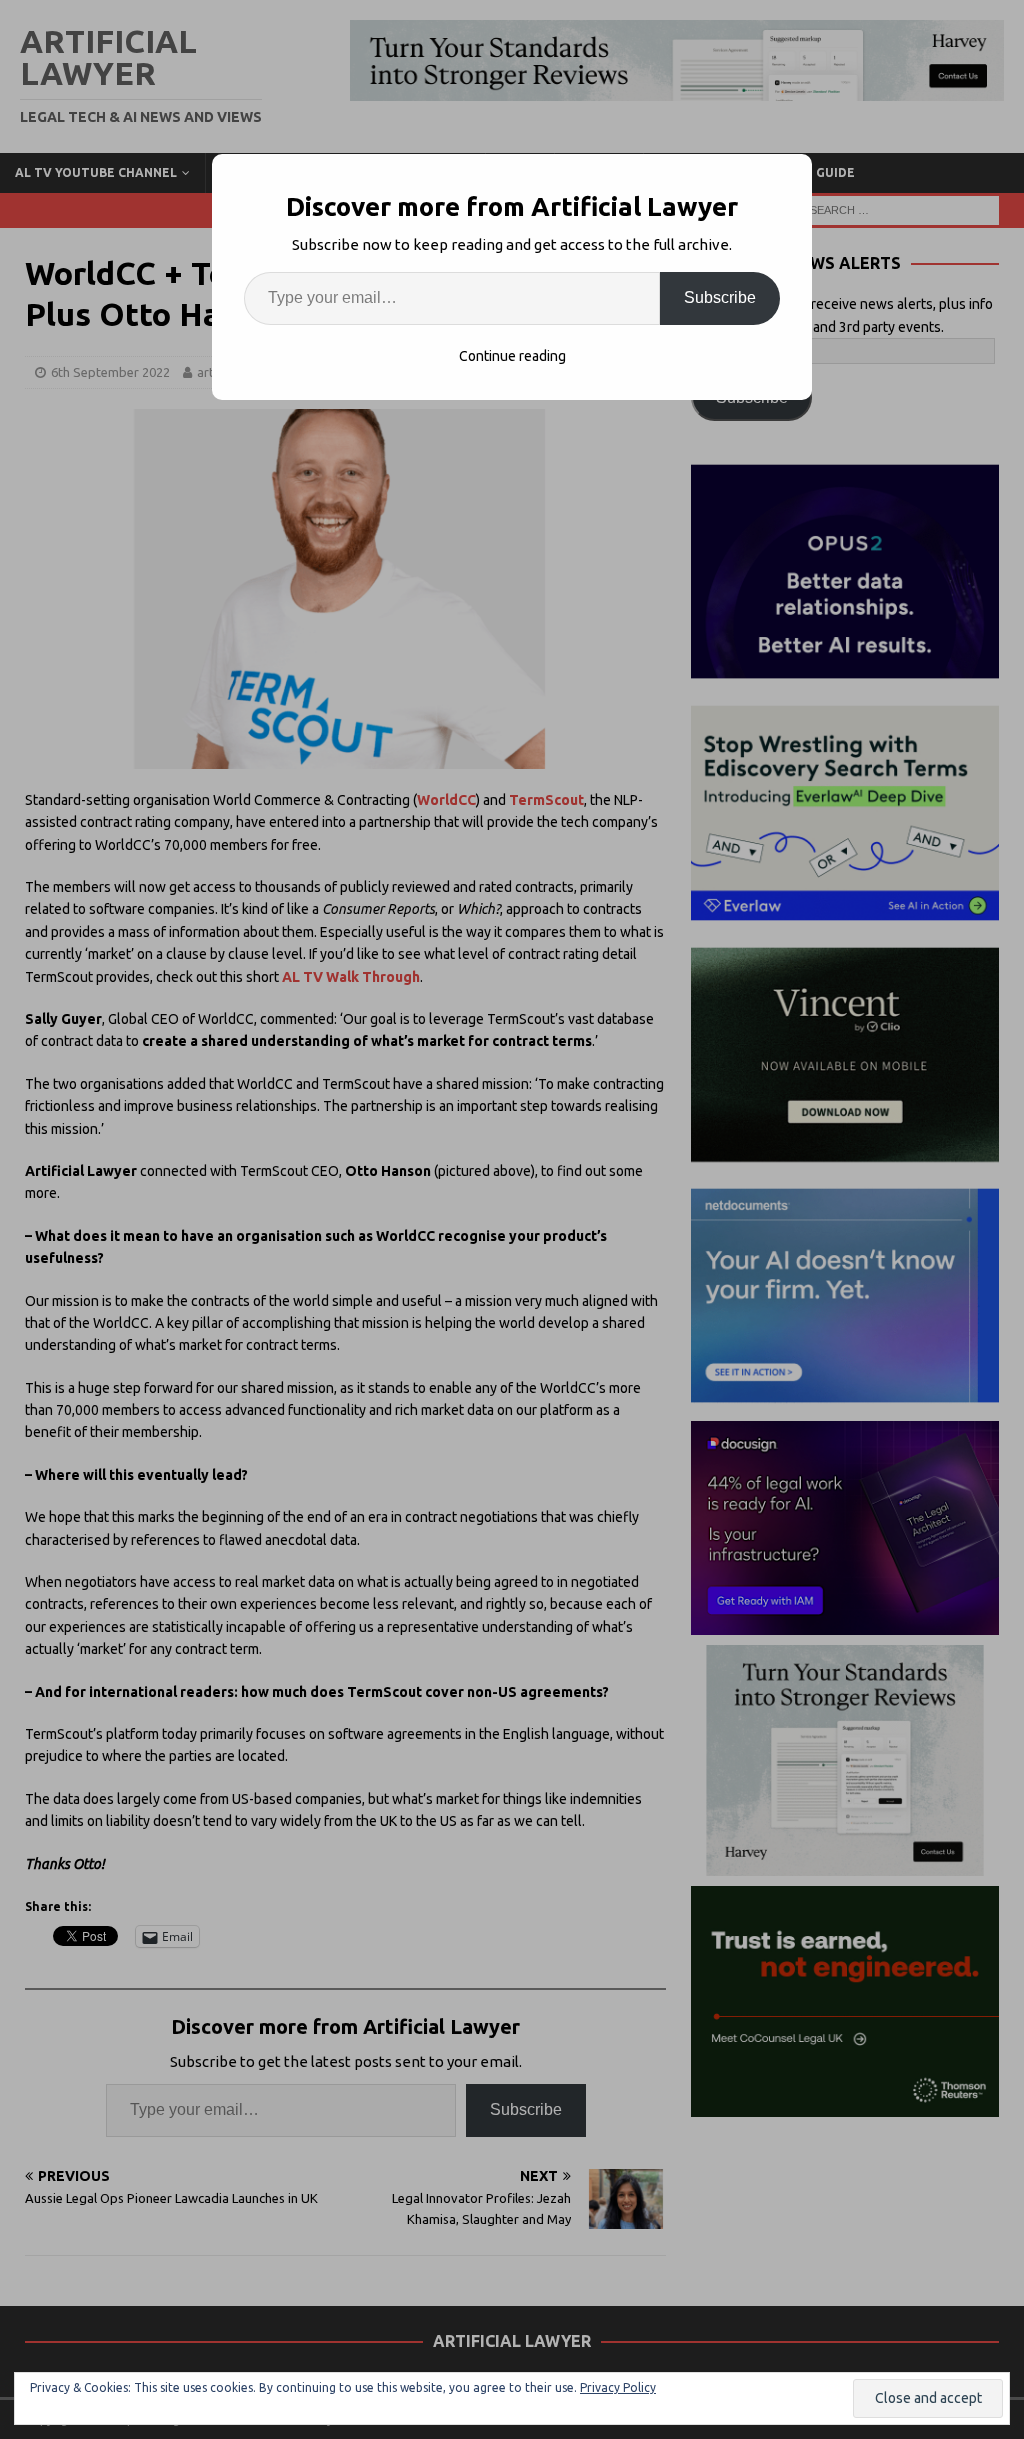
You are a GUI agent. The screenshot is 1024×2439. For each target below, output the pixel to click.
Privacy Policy (618, 2387)
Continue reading (512, 356)
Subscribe (720, 297)
